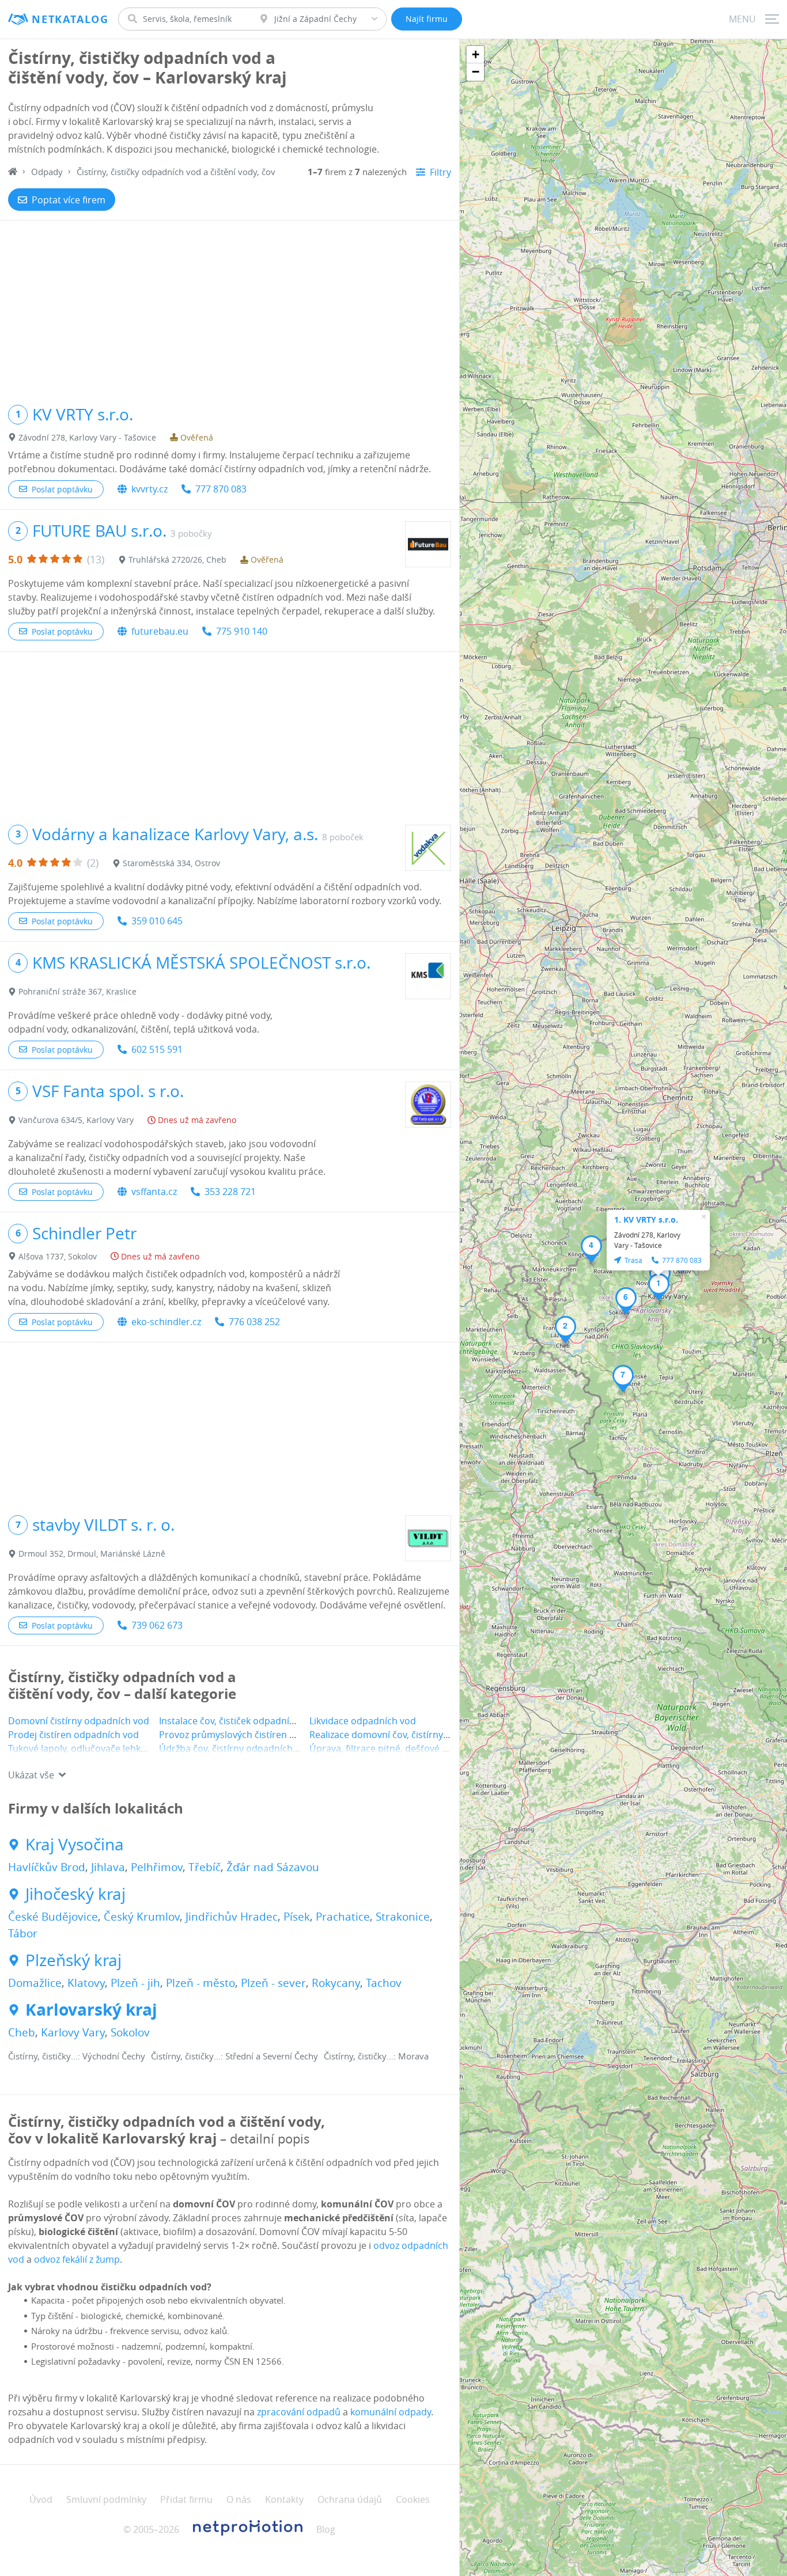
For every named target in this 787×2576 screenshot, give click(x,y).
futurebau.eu (160, 631)
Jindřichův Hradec (232, 1917)
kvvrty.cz (150, 489)
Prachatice (343, 1917)
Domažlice (35, 1983)
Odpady (47, 172)
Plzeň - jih (135, 1983)
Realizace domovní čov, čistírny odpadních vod (410, 1735)
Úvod (41, 2499)
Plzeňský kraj (73, 1960)
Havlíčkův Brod (47, 1867)
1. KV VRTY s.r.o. (646, 1219)
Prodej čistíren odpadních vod (73, 1735)
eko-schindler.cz (166, 1322)
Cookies (413, 2499)
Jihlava (108, 1867)
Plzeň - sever (273, 1983)
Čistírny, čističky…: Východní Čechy (77, 2056)
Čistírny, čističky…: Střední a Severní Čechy (234, 2056)
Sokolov (130, 2032)
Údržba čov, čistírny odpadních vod (235, 1748)
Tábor (23, 1933)
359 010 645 (157, 921)
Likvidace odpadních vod (363, 1721)
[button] (659, 1287)
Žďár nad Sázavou (273, 1867)
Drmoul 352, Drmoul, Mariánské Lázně (92, 1553)
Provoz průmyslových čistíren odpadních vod (257, 1735)
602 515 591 (157, 1049)
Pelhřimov (157, 1867)
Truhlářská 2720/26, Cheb (177, 559)
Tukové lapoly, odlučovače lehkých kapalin (99, 1748)
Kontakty (284, 2499)
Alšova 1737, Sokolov (58, 1256)
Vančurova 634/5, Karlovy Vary (76, 1120)
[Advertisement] (230, 307)
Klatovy (86, 1983)
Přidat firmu (186, 2499)
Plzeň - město (200, 1983)
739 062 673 (157, 1625)
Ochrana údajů (350, 2499)
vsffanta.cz (154, 1192)
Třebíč (205, 1867)
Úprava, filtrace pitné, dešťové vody (386, 1748)
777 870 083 (221, 489)
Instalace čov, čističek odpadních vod (239, 1721)
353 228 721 (230, 1192)
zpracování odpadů (299, 2412)
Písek (297, 1917)
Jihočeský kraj (75, 1894)
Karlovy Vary (73, 2032)
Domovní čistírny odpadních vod (79, 1721)
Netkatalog (70, 19)
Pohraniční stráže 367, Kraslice (77, 991)
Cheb (22, 2032)
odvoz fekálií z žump (77, 2259)
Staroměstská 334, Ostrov (171, 863)
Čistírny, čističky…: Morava (376, 2056)
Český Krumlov (142, 1917)
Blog (326, 2529)
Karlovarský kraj (91, 2010)
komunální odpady (391, 2412)
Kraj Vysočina (75, 1845)
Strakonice (403, 1917)
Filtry (440, 172)
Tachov (384, 1983)
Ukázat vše (31, 1775)
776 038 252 (254, 1322)
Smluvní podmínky (106, 2499)
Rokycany (336, 1983)
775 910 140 (242, 631)
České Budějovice (53, 1917)
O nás (239, 2499)
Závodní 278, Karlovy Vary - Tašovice (87, 437)
